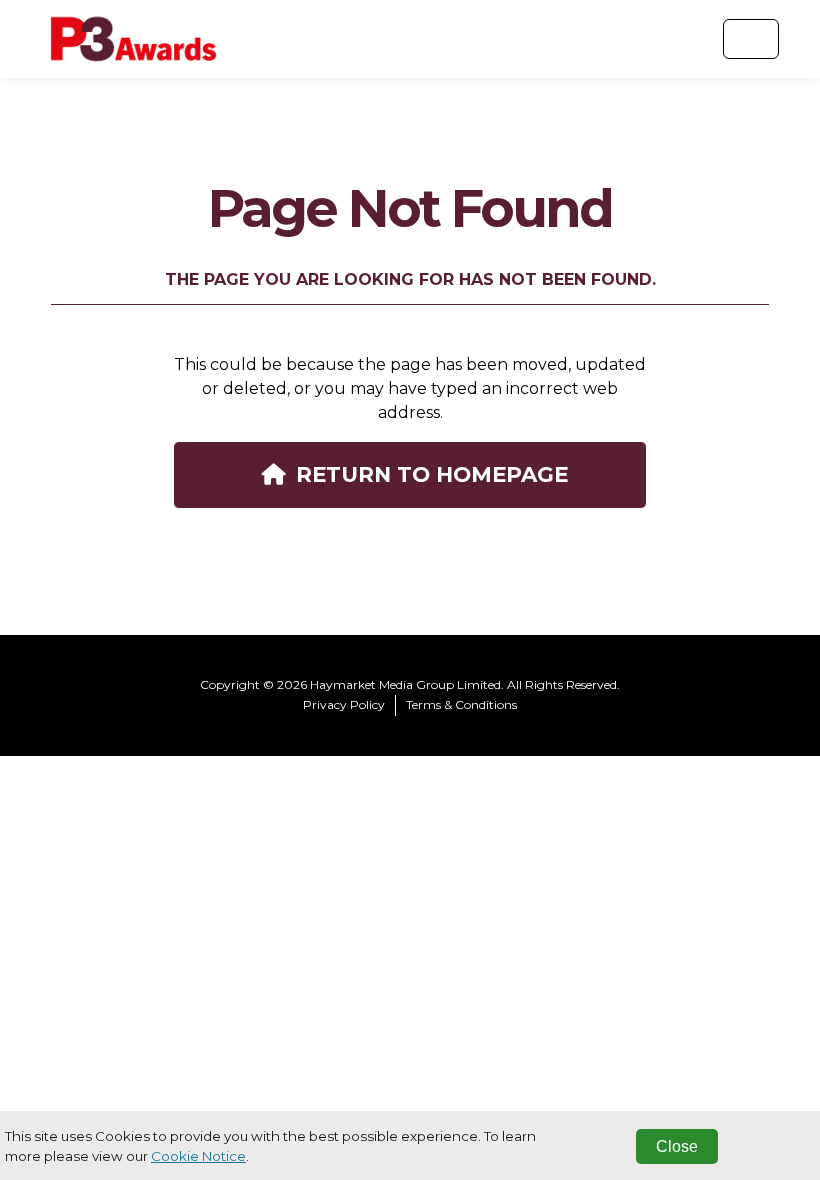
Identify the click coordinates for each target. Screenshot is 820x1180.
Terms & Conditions (461, 704)
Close (677, 1146)
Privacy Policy (344, 704)
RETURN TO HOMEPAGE (432, 474)
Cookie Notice (198, 1156)
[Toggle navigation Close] (751, 39)
